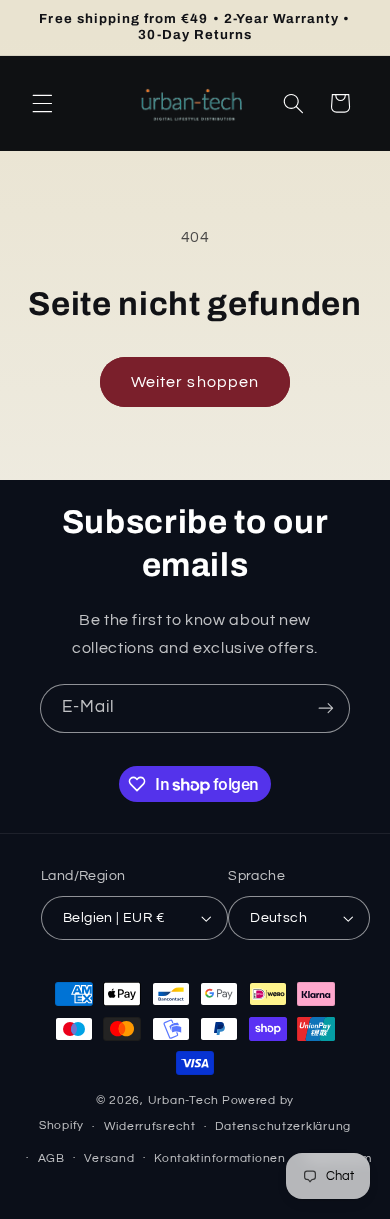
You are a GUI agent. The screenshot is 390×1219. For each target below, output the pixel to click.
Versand (109, 1158)
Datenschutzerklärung (283, 1126)
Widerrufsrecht (150, 1126)
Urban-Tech (183, 1100)
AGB (51, 1158)
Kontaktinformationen (220, 1158)
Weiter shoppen (195, 382)
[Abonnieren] (326, 708)
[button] (42, 103)
